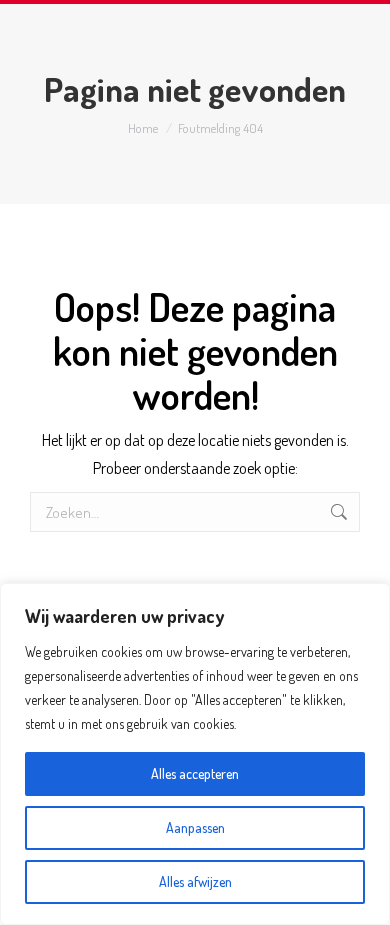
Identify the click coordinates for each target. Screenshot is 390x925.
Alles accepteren (195, 773)
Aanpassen (195, 827)
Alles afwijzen (195, 881)
